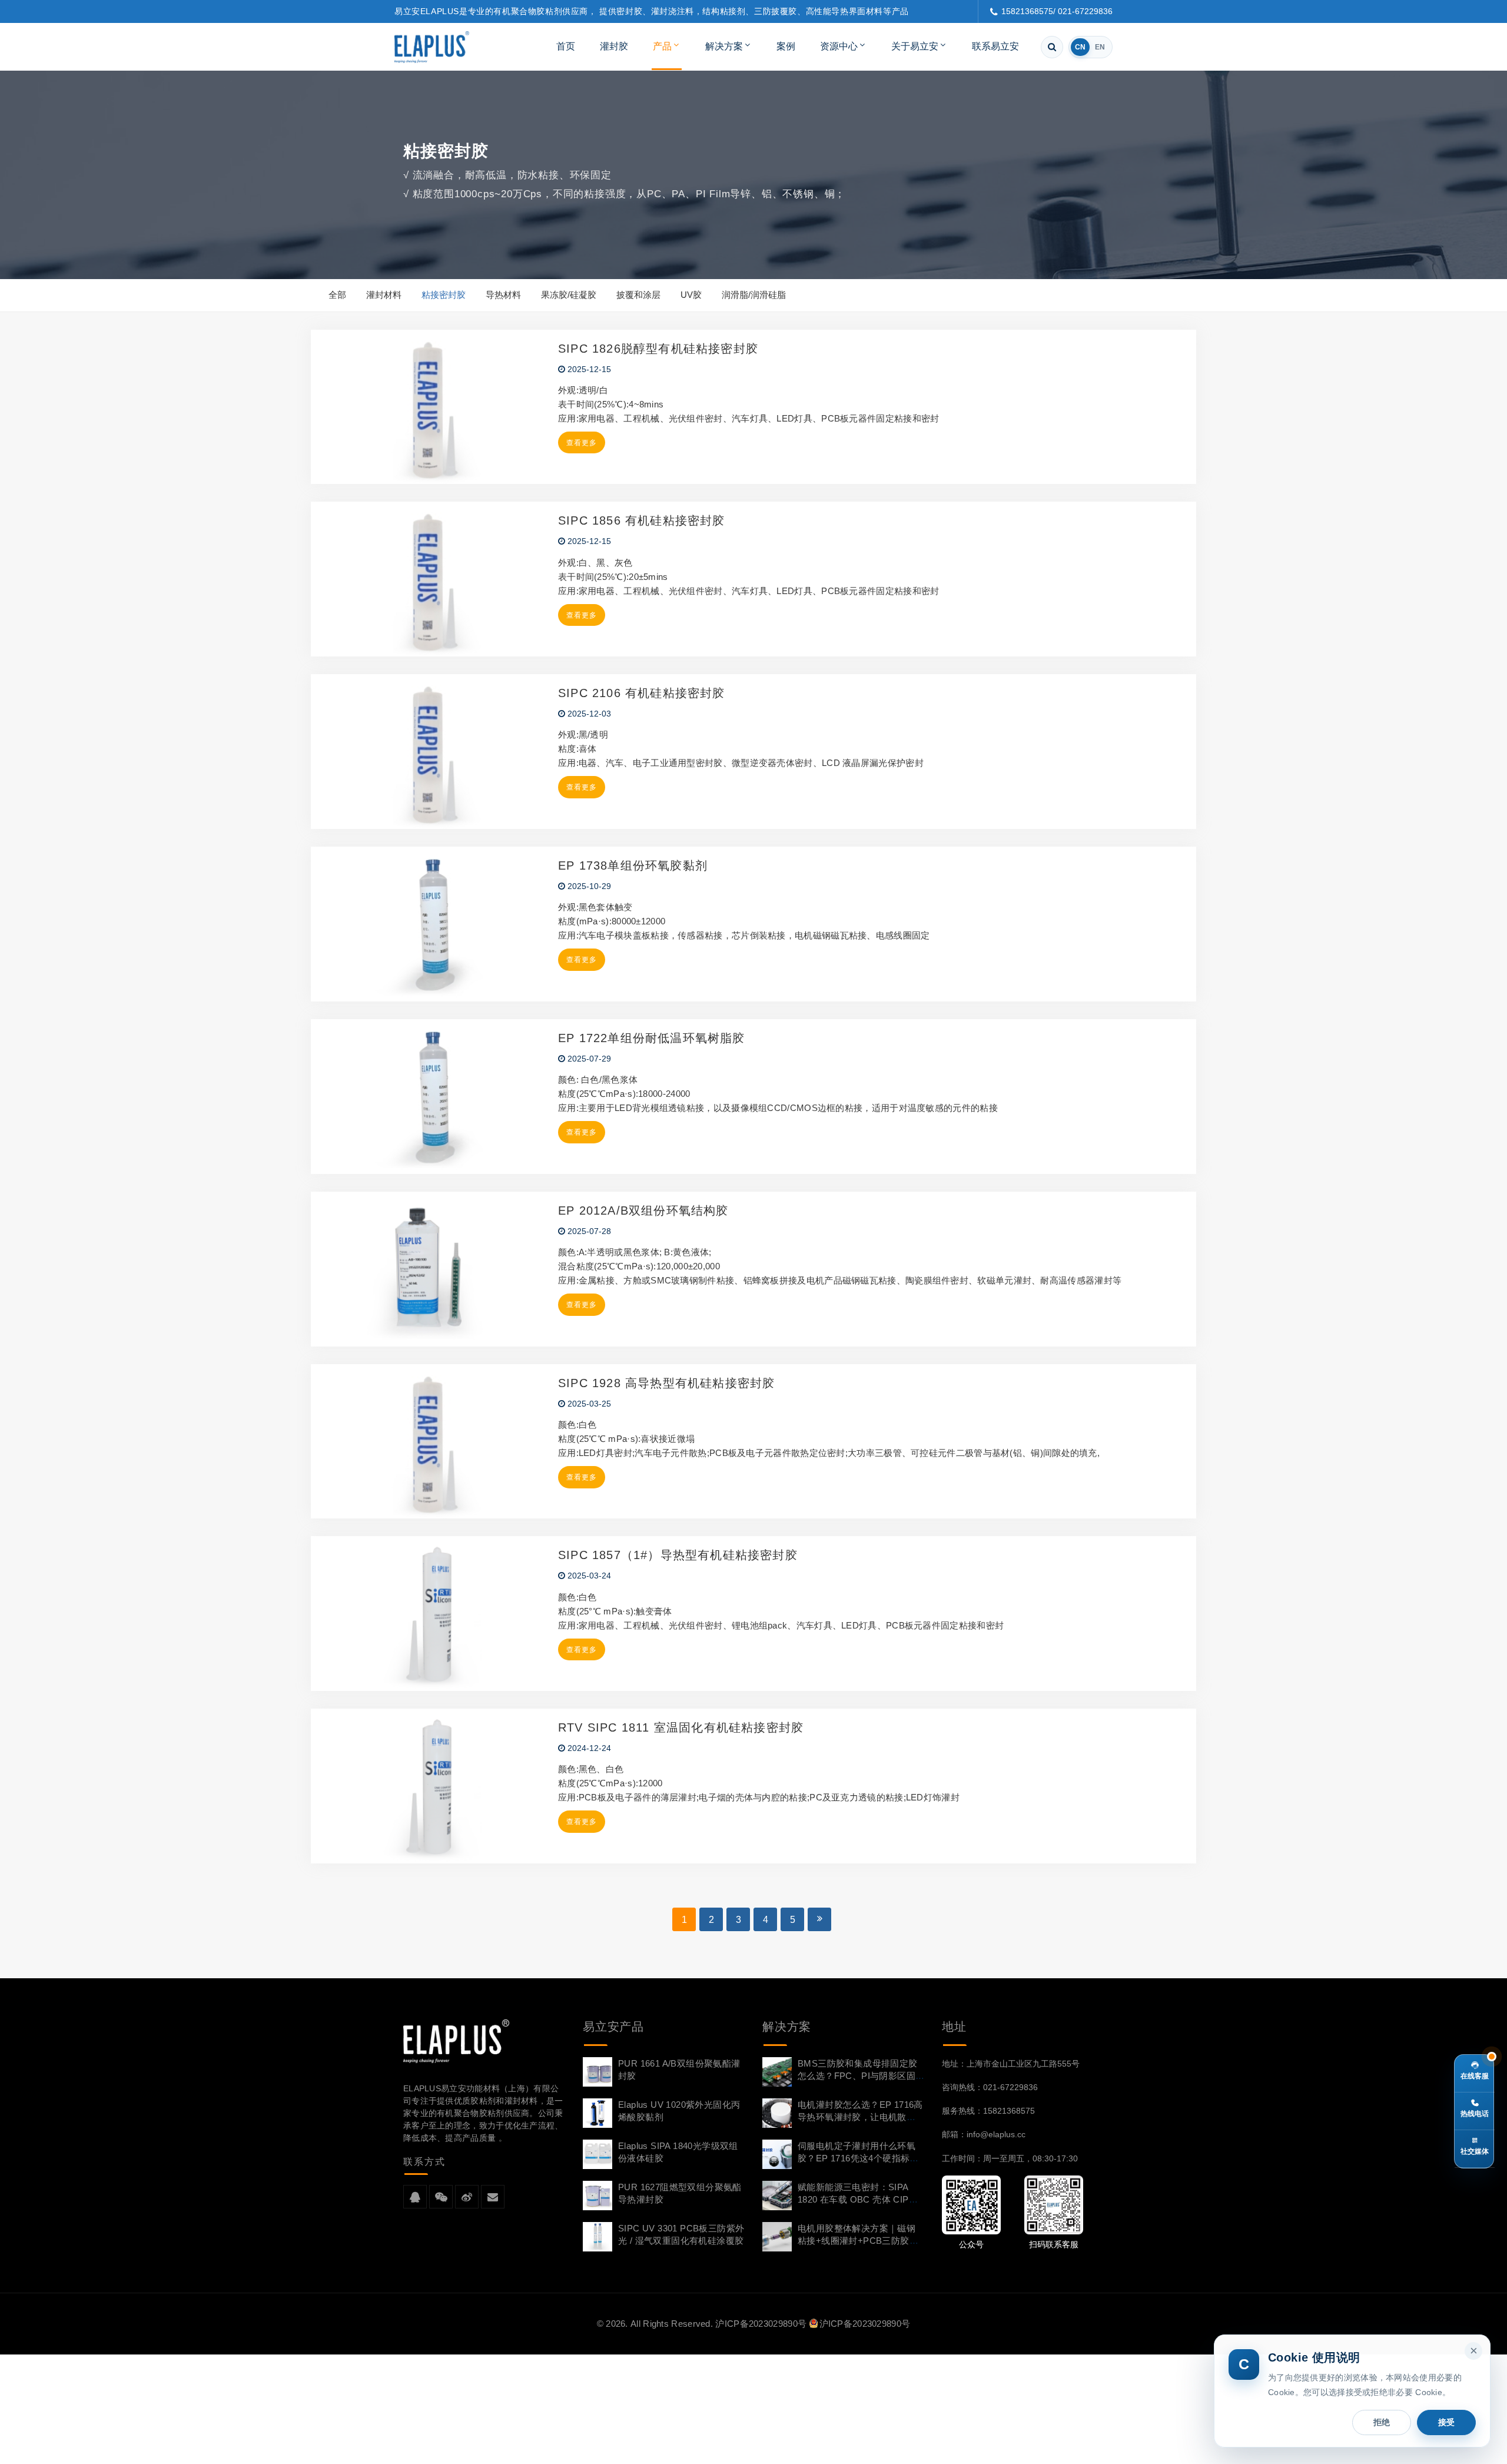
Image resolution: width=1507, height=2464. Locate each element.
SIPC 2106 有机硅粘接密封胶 (642, 693)
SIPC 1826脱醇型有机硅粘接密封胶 (658, 349)
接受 (1446, 2422)
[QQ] (415, 2197)
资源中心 (839, 46)
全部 (337, 295)
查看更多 (582, 443)
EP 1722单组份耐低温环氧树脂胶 (652, 1038)
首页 (566, 46)
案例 (786, 46)
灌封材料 (384, 295)
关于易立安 (915, 46)
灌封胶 (614, 46)
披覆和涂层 (638, 295)
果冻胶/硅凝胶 (569, 295)
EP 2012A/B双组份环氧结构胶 (643, 1211)
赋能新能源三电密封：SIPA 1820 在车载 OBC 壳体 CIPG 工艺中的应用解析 (857, 2199)
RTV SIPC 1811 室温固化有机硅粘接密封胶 (681, 1727)
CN (1080, 47)
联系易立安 (995, 46)
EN (1100, 47)
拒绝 (1382, 2422)
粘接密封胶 (444, 295)
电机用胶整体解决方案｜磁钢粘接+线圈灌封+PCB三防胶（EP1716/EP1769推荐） (857, 2241)
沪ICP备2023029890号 (761, 2324)
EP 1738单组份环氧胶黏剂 (633, 865)
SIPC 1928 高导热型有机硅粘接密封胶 (666, 1383)
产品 (662, 46)
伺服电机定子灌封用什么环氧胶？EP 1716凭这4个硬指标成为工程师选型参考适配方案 (858, 2158)
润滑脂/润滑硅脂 (754, 295)
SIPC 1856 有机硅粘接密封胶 (642, 520)
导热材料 (503, 295)
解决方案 (724, 46)
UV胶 (691, 295)
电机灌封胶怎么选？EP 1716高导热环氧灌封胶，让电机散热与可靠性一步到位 (860, 2117)
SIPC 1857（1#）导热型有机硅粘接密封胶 (678, 1555)
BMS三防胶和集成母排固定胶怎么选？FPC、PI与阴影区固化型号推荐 (858, 2076)
